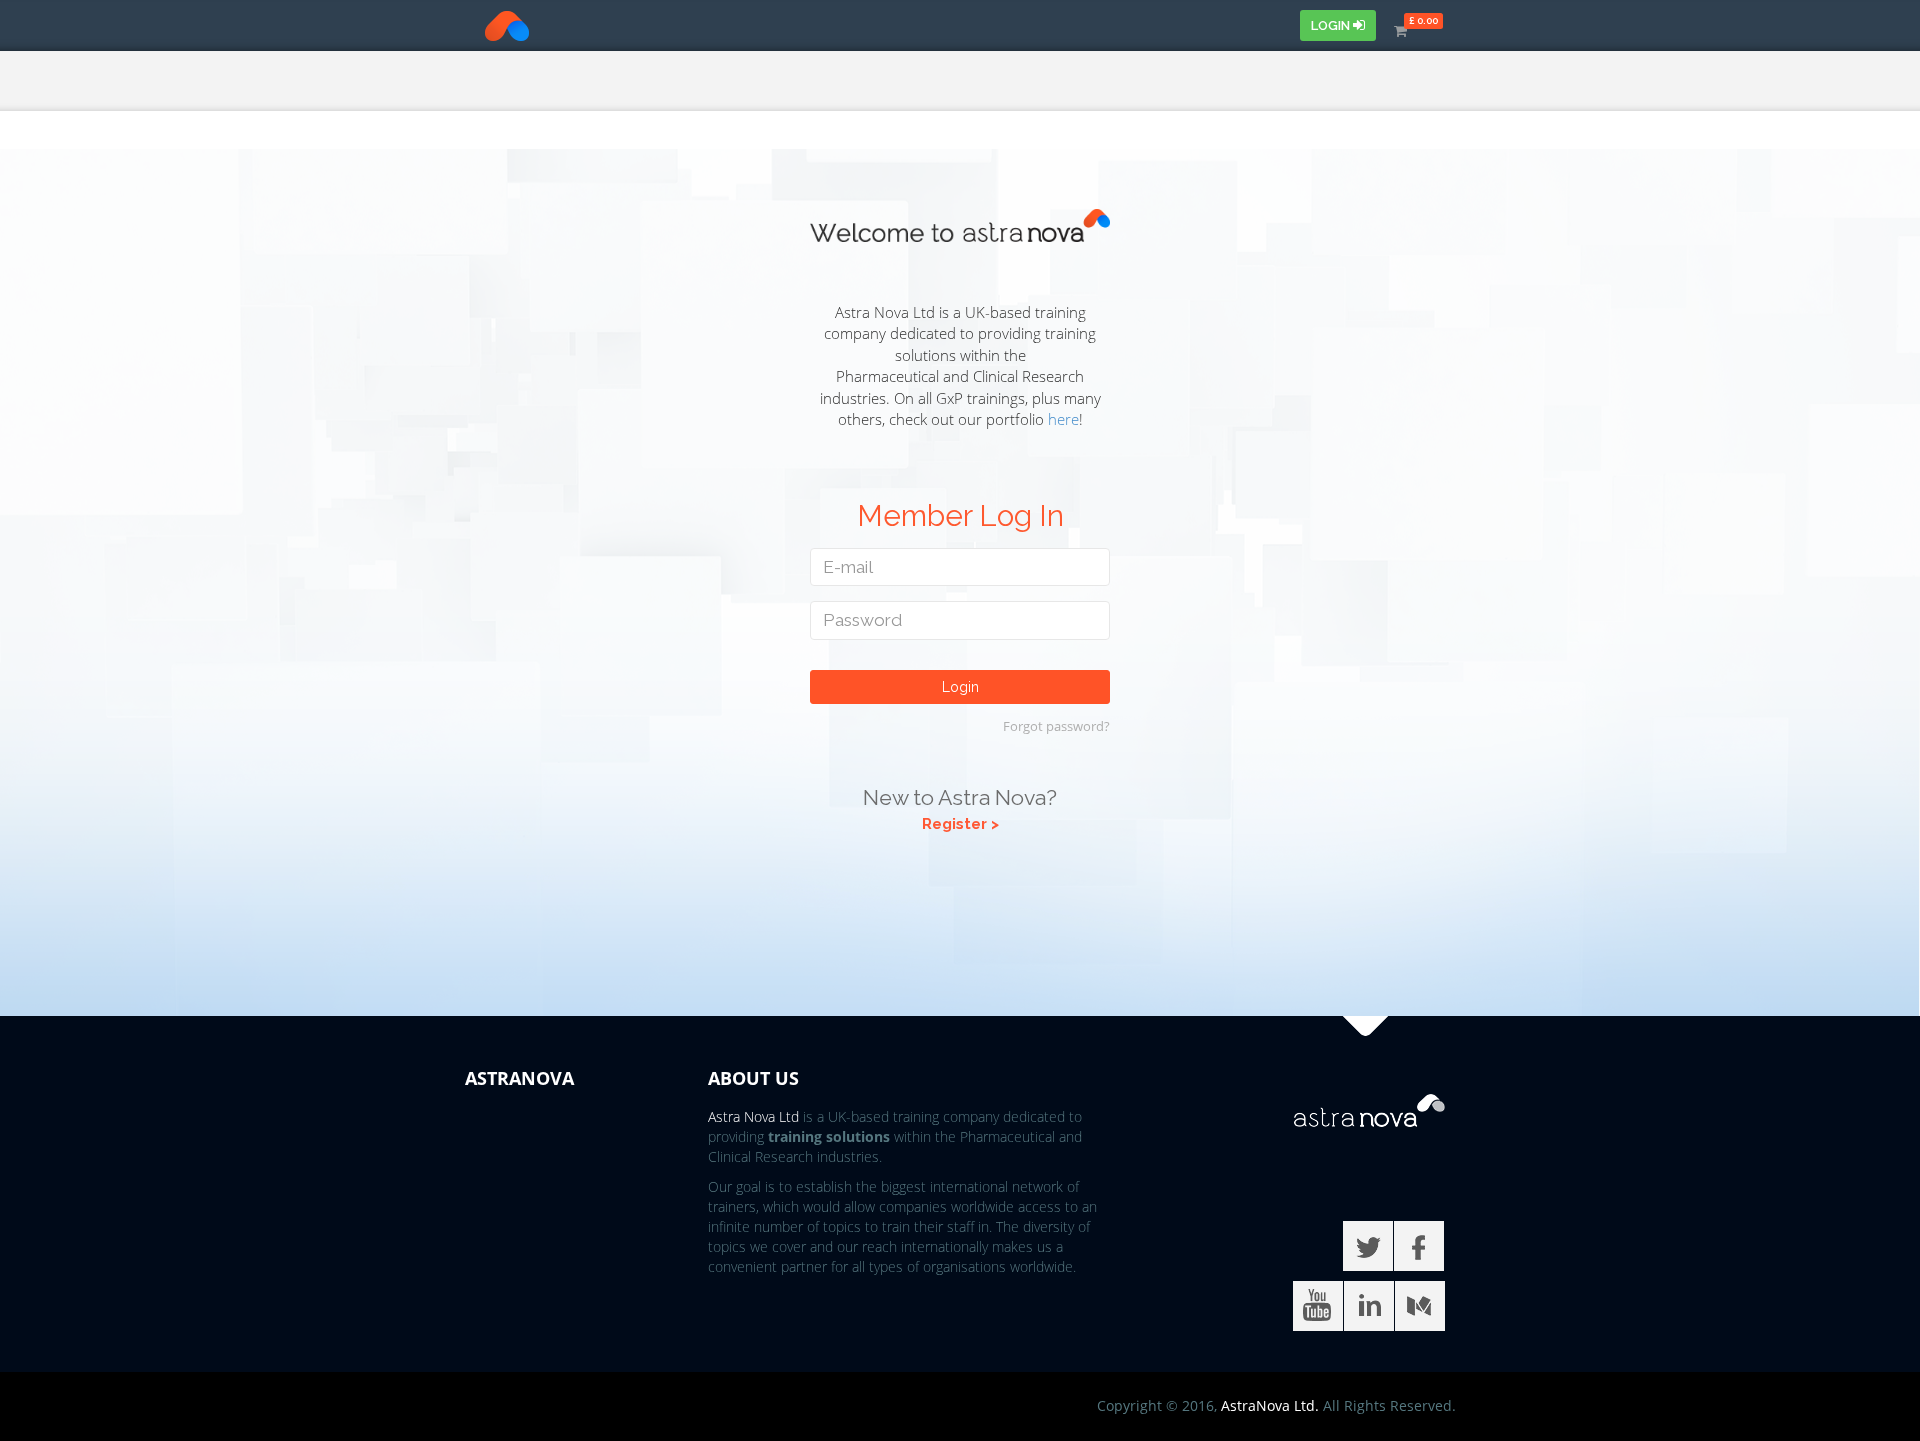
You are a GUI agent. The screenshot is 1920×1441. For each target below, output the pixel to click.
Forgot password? (1056, 726)
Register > (960, 824)
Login (1332, 25)
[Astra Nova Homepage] (487, 26)
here (1063, 419)
